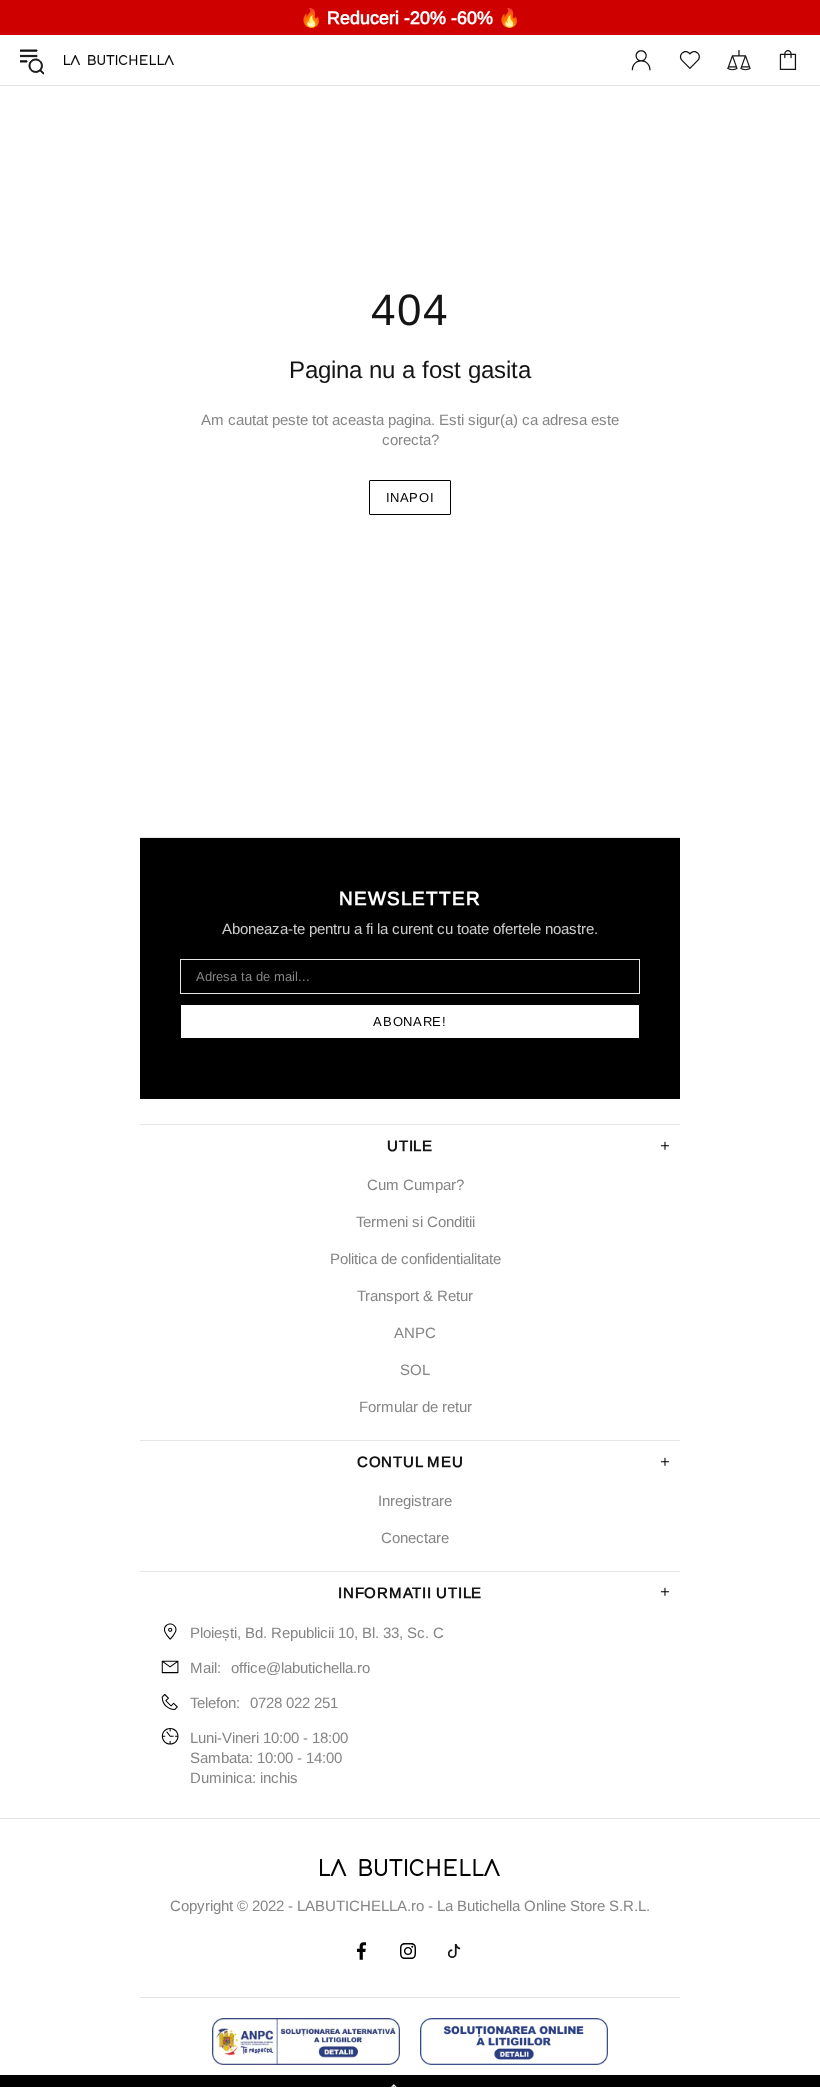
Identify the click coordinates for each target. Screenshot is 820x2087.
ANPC (415, 1332)
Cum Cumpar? (415, 1184)
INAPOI (410, 497)
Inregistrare (415, 1500)
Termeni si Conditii (415, 1221)
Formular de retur (415, 1406)
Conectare (415, 1537)
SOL (415, 1369)
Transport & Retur (415, 1295)
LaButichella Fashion (119, 60)
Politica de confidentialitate (415, 1258)
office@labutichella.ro (300, 1667)
